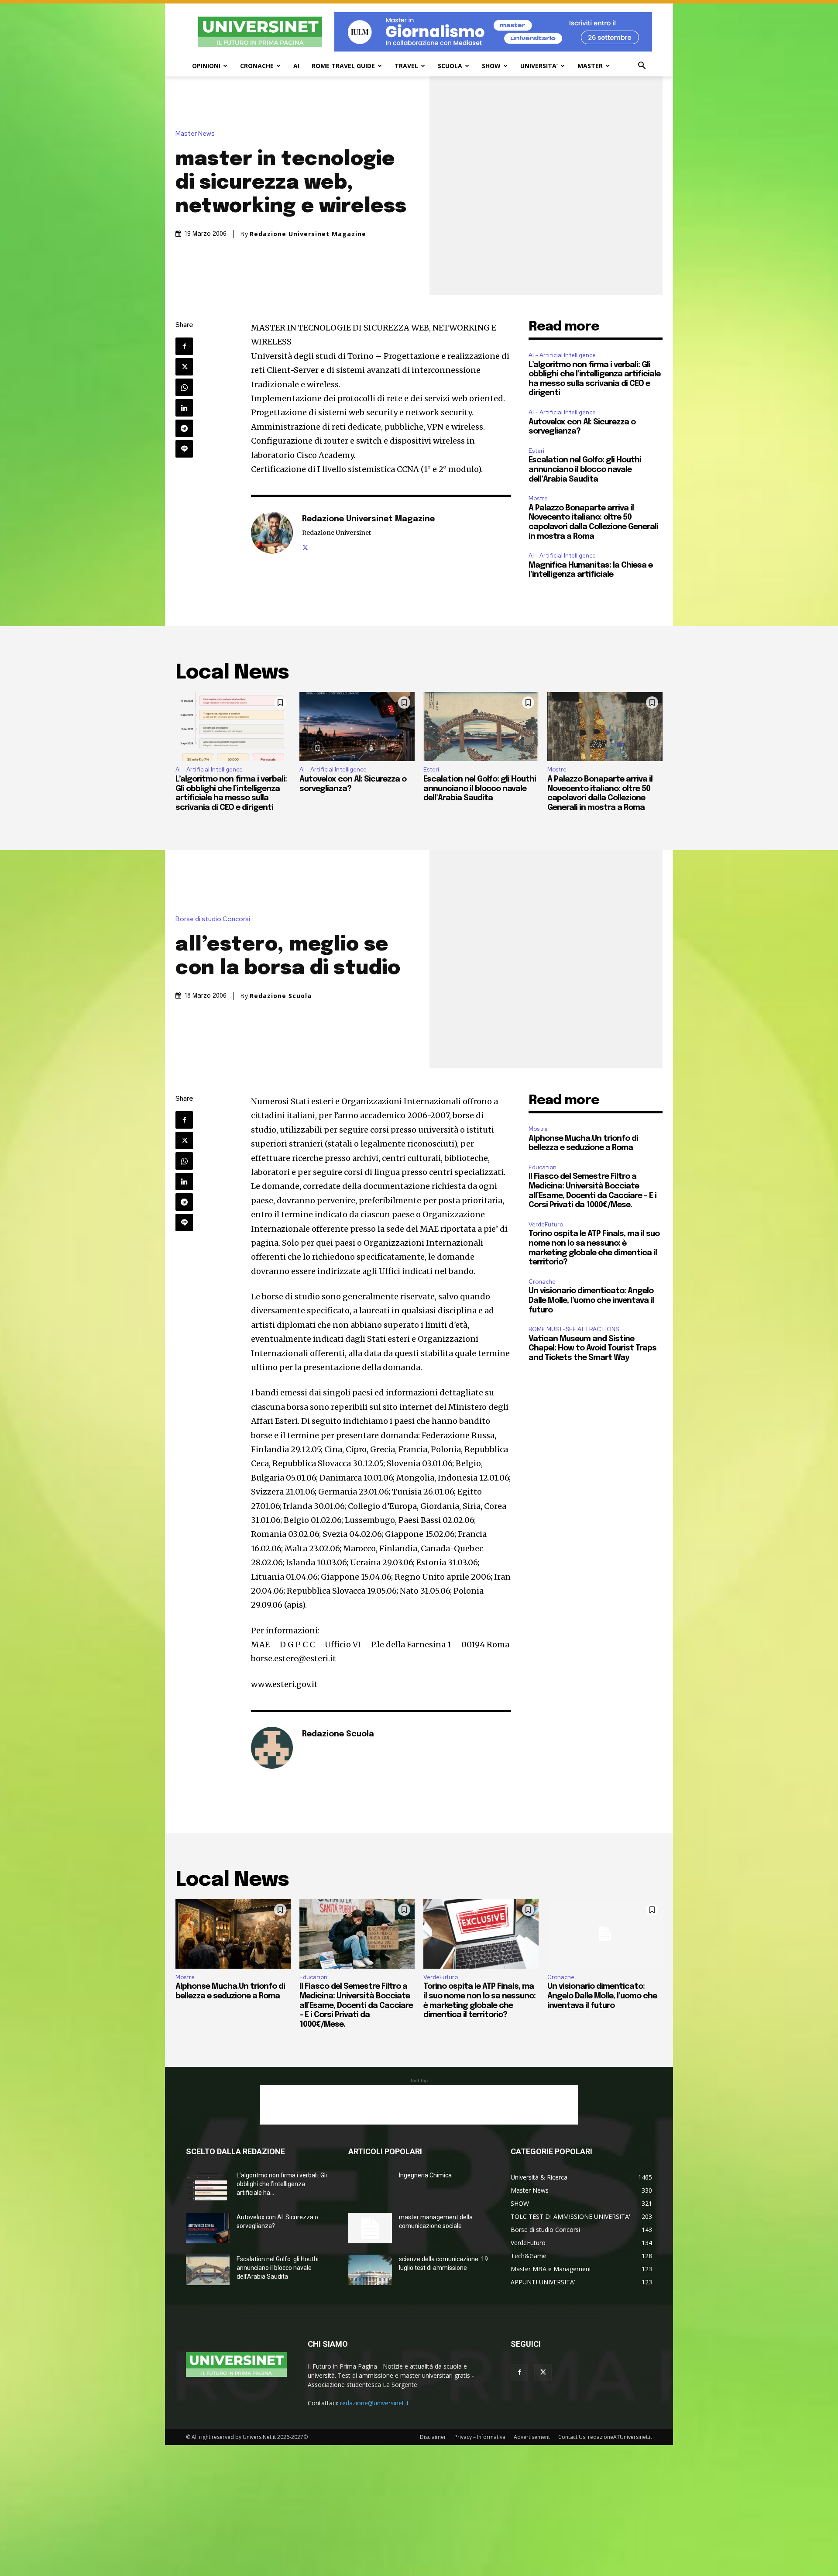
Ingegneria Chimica (425, 2175)
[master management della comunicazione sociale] (370, 2228)
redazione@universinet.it (374, 2403)
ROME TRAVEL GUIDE (343, 66)
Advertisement (532, 2437)
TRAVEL (406, 66)
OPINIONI (206, 66)
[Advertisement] (419, 2105)
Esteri (536, 451)
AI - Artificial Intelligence (562, 355)
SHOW (491, 66)
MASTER (590, 66)
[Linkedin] (184, 408)
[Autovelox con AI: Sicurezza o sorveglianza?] (357, 727)
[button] (642, 67)
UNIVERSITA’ (539, 66)
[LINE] (184, 449)
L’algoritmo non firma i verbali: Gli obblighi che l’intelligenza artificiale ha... (282, 2184)
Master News (195, 134)
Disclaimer (433, 2437)
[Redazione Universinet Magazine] (272, 533)
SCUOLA (450, 66)
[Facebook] (184, 346)
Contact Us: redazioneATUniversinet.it (605, 2437)
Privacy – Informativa (480, 2437)
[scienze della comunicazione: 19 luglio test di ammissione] (370, 2270)
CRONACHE (257, 66)
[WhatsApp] (184, 387)
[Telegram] (184, 428)
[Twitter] (184, 367)
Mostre (538, 498)
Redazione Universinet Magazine (308, 234)
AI (296, 66)
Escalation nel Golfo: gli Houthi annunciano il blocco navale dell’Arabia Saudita (585, 470)
